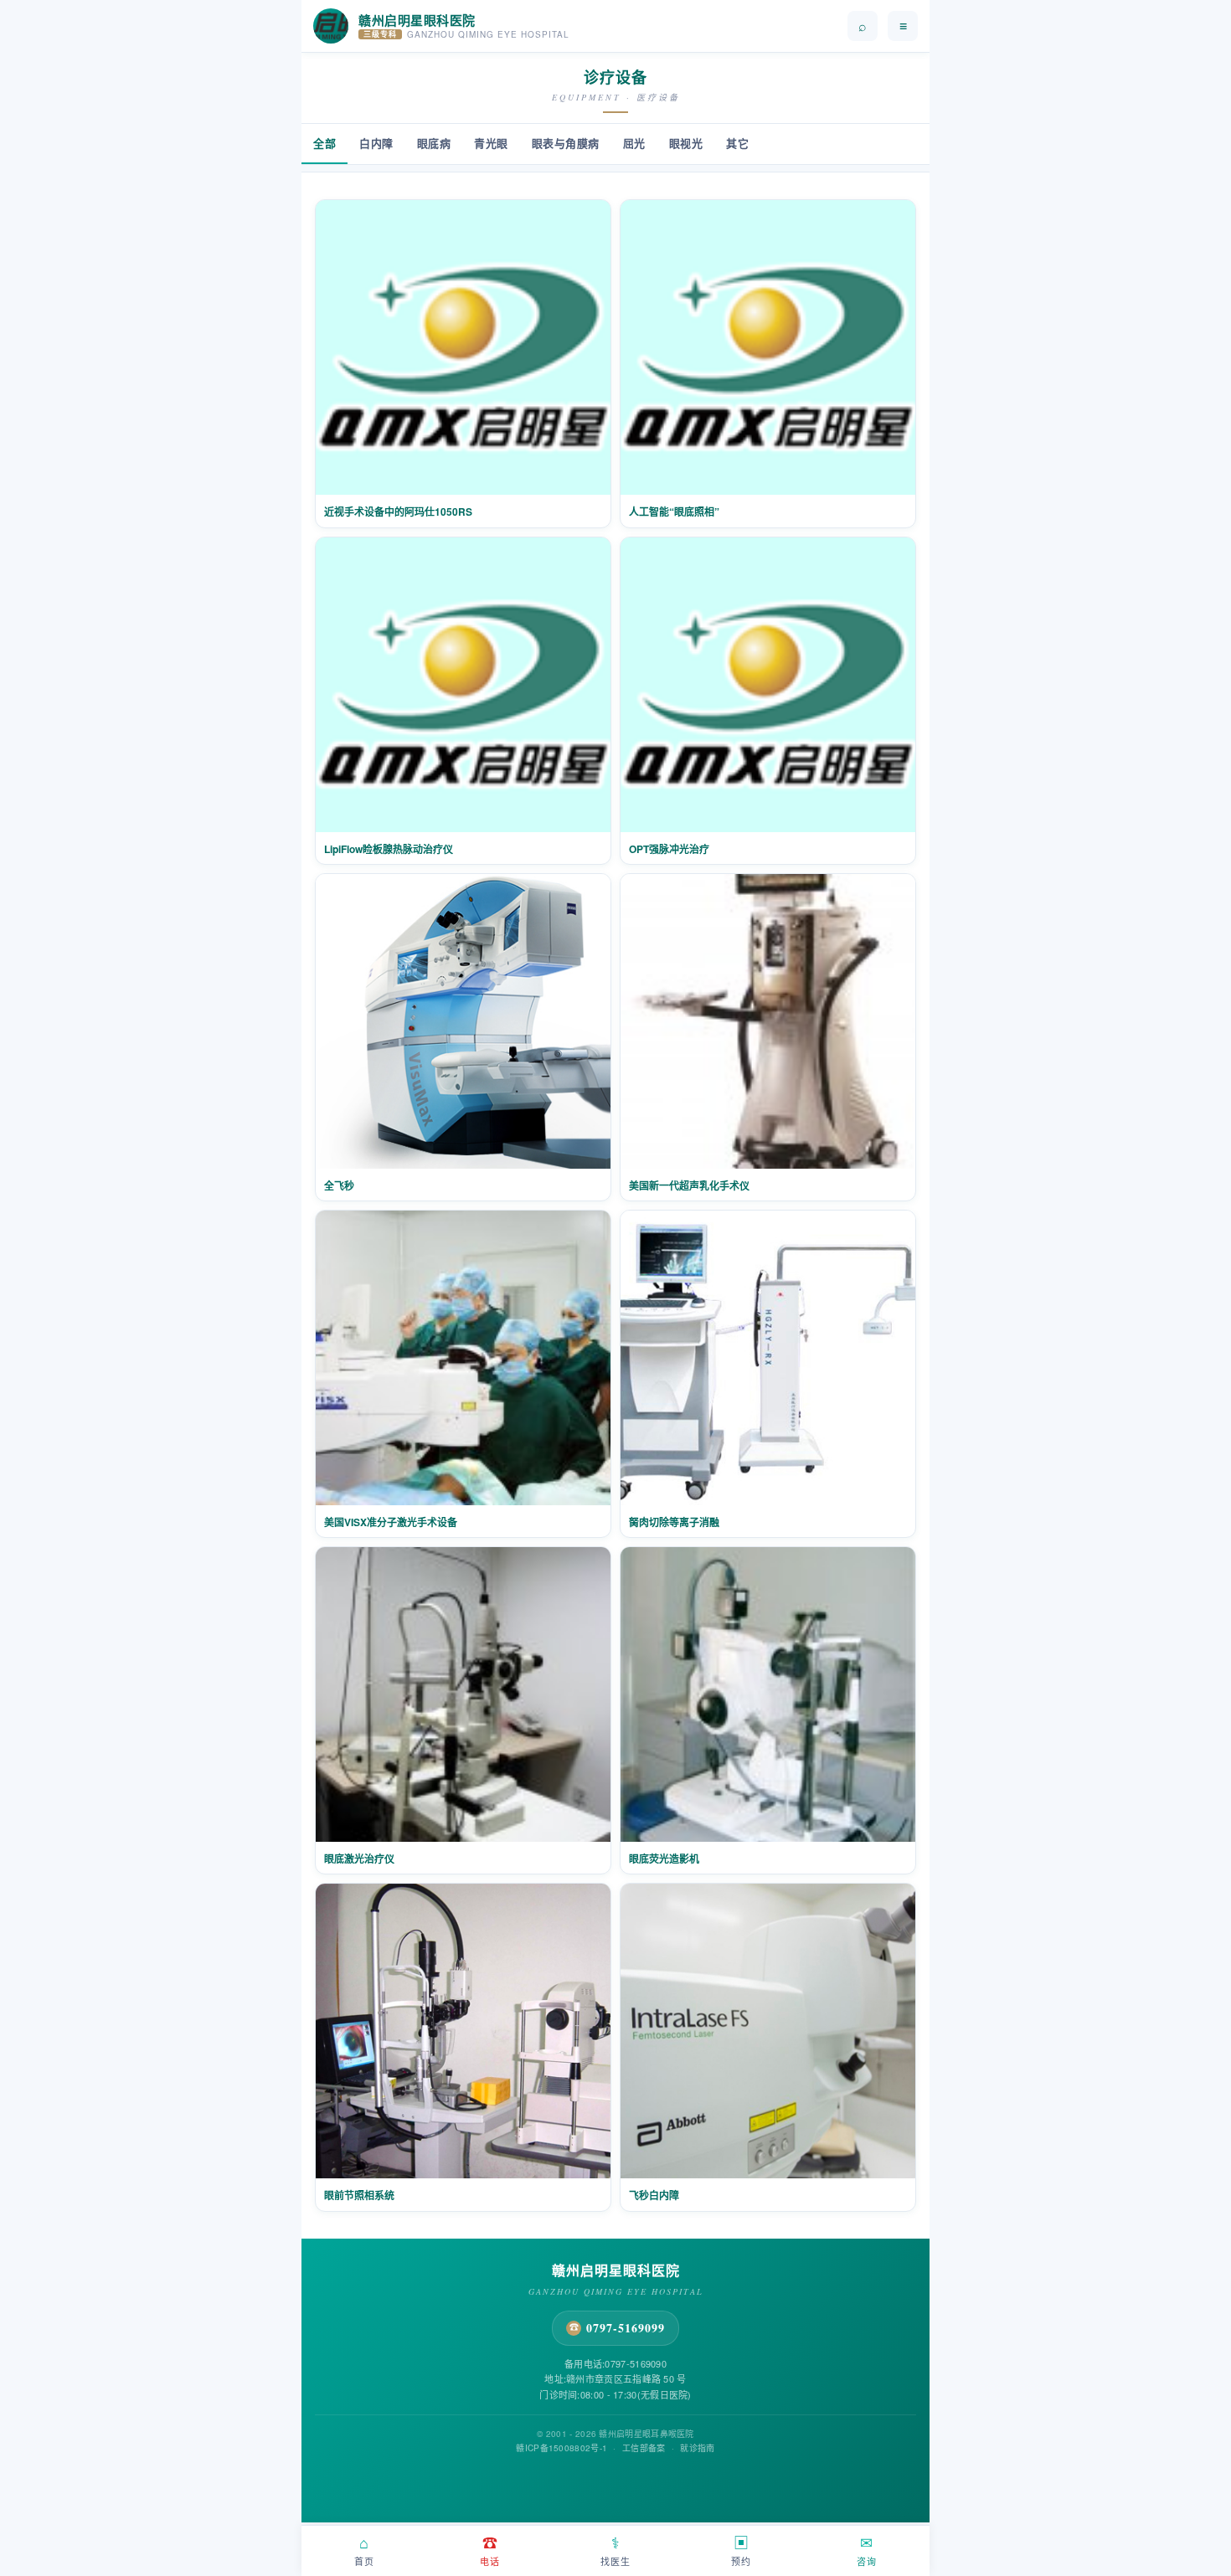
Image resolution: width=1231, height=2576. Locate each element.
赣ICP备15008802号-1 (561, 2448)
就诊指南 (697, 2448)
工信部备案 (644, 2448)
